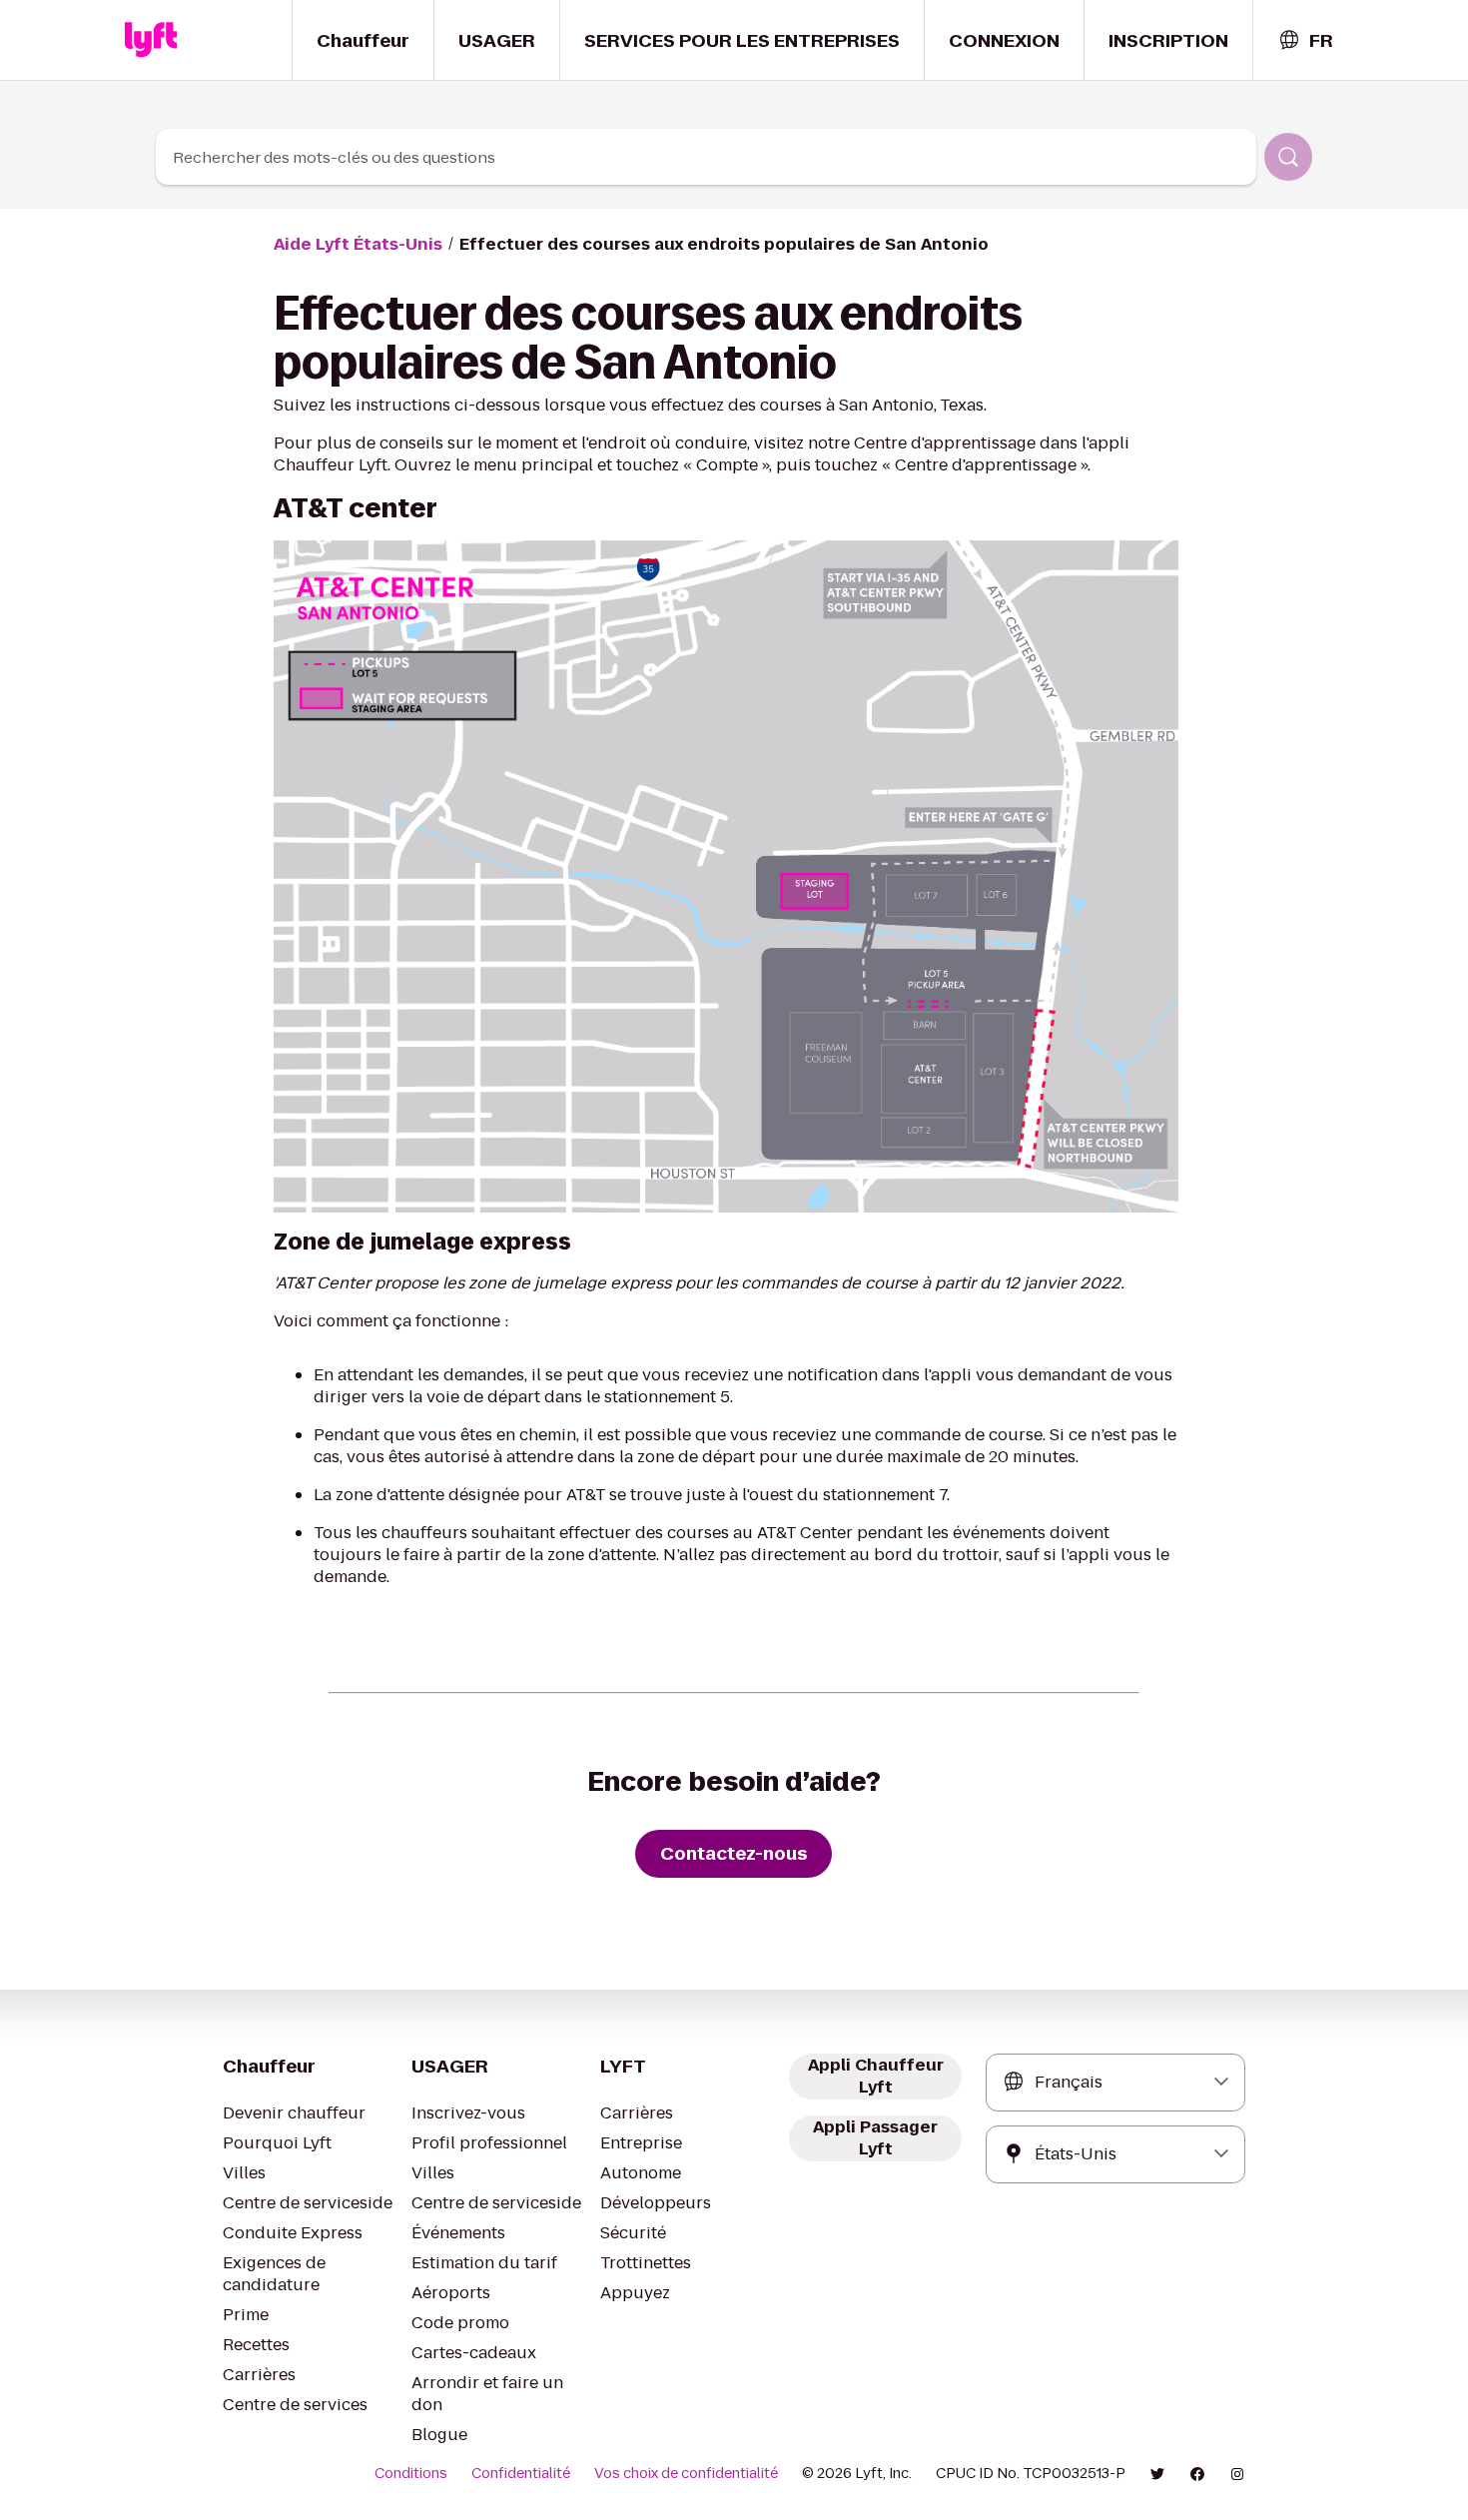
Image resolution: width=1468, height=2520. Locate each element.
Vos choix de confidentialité (686, 2473)
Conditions (411, 2473)
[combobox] (1305, 40)
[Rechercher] (1288, 157)
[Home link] (151, 40)
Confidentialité (521, 2473)
